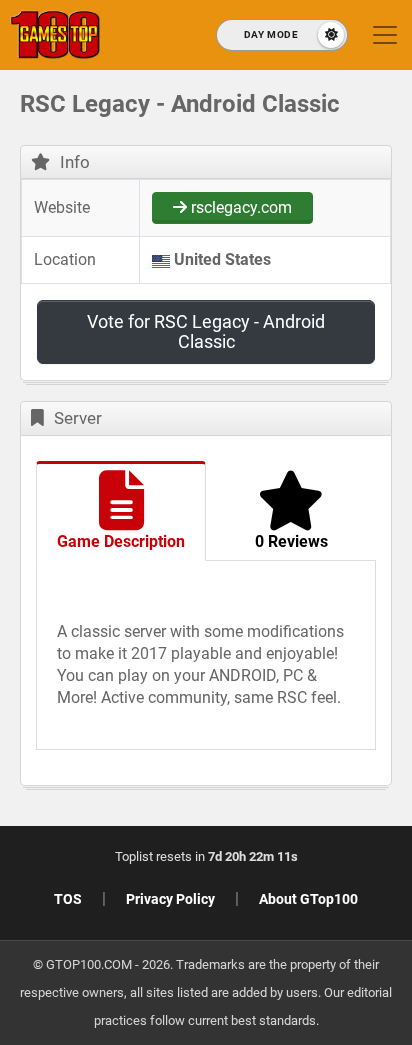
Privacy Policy (170, 899)
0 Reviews (291, 541)
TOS (68, 899)
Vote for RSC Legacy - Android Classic (206, 331)
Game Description (121, 541)
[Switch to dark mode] (282, 35)
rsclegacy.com (239, 207)
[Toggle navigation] (385, 35)
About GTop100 (308, 899)
